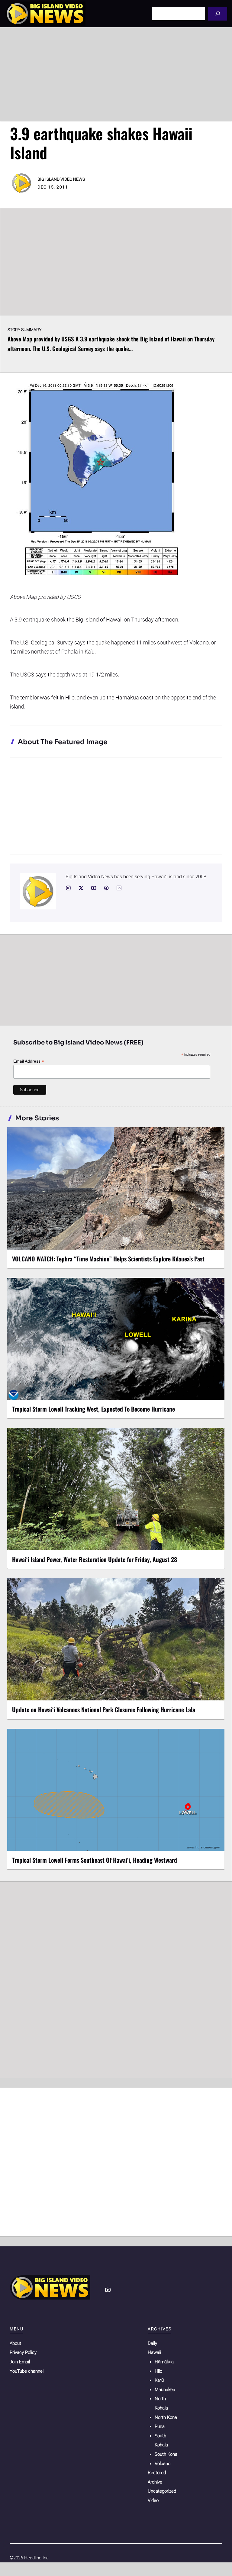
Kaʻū (159, 2380)
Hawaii (154, 2352)
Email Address (29, 1061)
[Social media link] (68, 888)
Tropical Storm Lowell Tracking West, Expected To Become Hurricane (93, 1409)
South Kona (166, 2454)
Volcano (163, 2464)
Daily (152, 2343)
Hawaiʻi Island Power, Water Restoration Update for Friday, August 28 (95, 1559)
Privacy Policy (23, 2352)
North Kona (166, 2417)
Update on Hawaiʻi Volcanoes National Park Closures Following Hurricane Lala (104, 1709)
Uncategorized (162, 2491)
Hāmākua (164, 2362)
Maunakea (165, 2390)
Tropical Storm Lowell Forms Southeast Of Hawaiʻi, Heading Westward (95, 1860)
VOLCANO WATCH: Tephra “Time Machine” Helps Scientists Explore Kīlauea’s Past (108, 1259)
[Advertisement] (116, 74)
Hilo (158, 2371)
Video (153, 2500)
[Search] (218, 13)
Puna (160, 2426)
